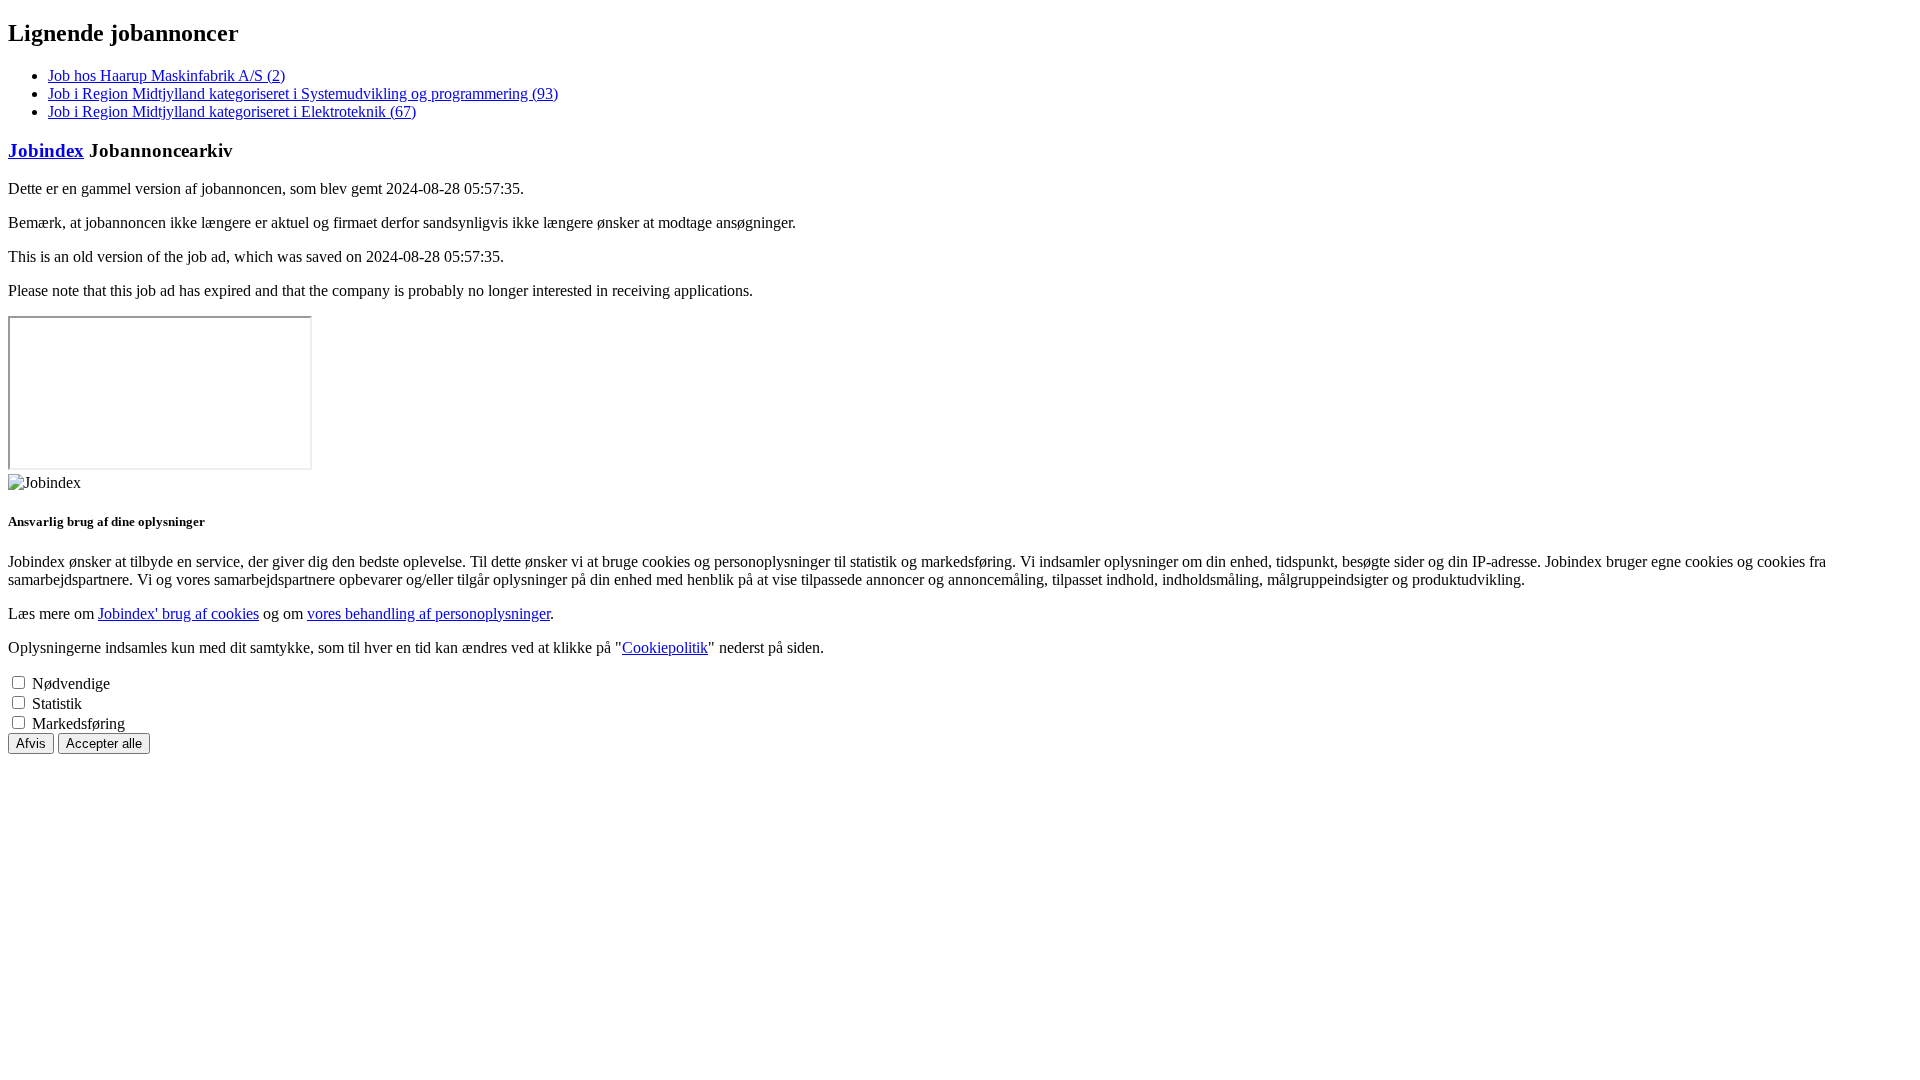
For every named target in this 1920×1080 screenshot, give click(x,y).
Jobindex (46, 150)
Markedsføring (78, 723)
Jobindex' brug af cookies (178, 613)
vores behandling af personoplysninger (428, 613)
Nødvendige (71, 683)
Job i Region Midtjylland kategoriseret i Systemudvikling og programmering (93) (303, 93)
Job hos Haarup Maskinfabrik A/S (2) (166, 75)
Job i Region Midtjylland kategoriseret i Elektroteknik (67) (232, 111)
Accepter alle (104, 743)
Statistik (57, 703)
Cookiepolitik (665, 647)
